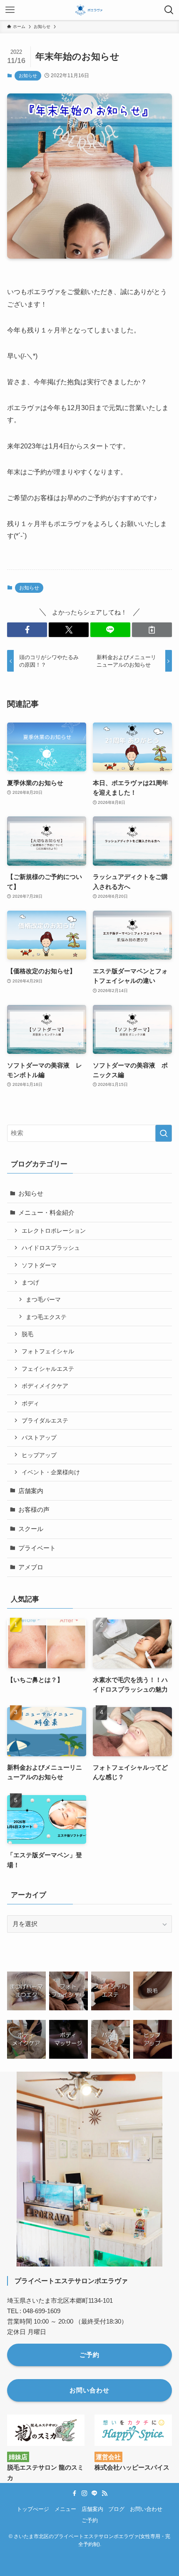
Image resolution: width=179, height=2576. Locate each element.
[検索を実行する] (164, 1133)
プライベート (37, 1548)
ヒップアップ (39, 1455)
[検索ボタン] (169, 10)
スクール (31, 1529)
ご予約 (90, 2520)
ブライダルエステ (45, 1420)
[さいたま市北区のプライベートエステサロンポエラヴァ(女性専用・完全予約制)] (89, 10)
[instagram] (85, 2493)
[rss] (104, 2493)
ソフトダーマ (39, 1265)
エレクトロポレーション (54, 1231)
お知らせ (28, 76)
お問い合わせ (146, 2509)
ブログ (116, 2509)
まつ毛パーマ (43, 1299)
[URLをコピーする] (152, 630)
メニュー (65, 2509)
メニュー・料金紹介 (46, 1212)
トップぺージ (33, 2509)
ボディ (30, 1403)
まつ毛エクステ (46, 1317)
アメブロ (31, 1567)
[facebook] (75, 2493)
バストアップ (39, 1438)
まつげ (30, 1282)
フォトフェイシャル (48, 1351)
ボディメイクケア (45, 1386)
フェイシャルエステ (48, 1369)
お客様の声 (34, 1510)
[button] (27, 630)
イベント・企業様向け (51, 1472)
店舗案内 (31, 1491)
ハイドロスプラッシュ (51, 1248)
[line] (94, 2493)
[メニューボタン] (10, 10)
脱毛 (27, 1334)
